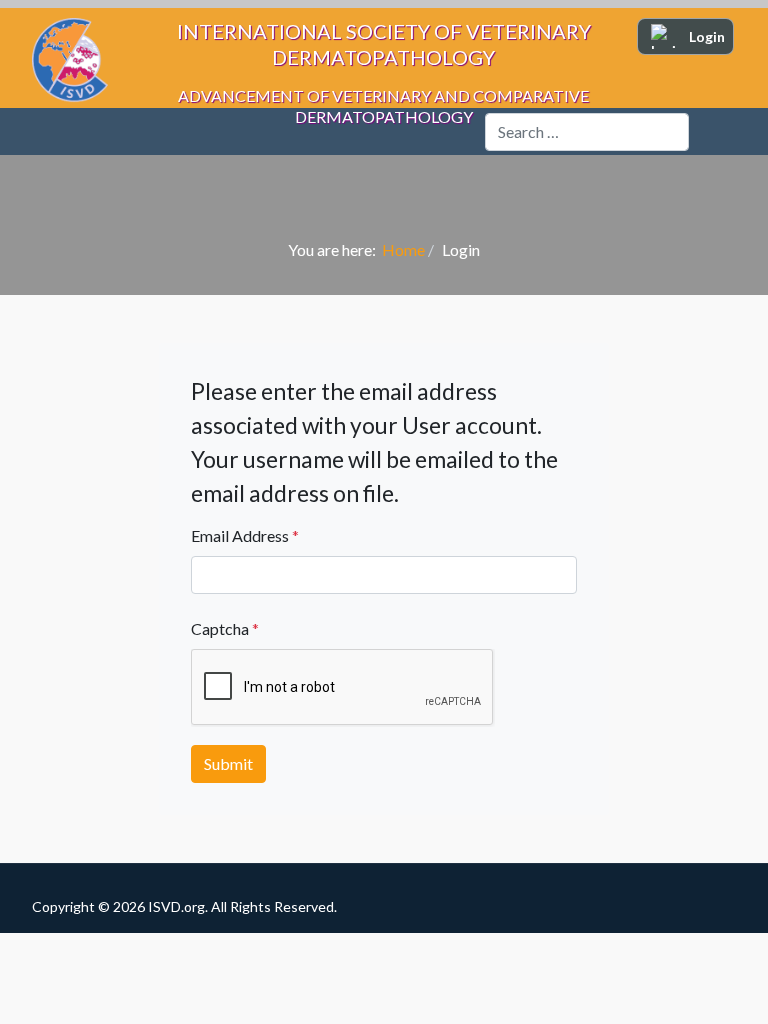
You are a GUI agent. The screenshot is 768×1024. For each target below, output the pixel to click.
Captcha (225, 628)
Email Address (245, 535)
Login (707, 36)
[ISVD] (57, 131)
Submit (228, 763)
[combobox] (587, 132)
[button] (712, 132)
